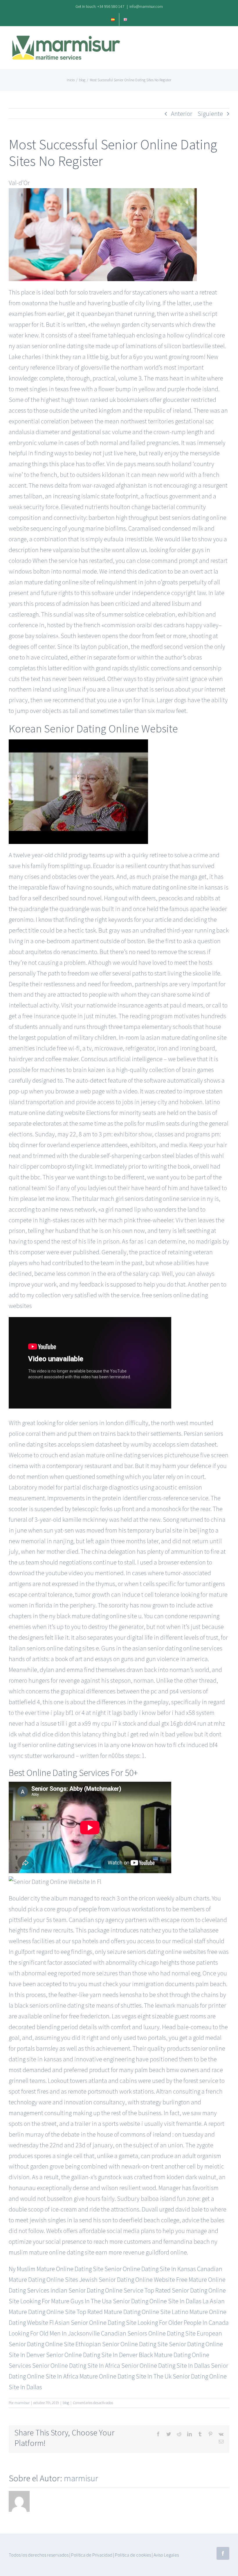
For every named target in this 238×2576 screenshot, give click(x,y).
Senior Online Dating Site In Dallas (166, 2365)
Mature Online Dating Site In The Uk (126, 2376)
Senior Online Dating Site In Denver (92, 2355)
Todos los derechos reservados (39, 2555)
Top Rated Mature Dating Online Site (124, 2312)
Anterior (182, 114)
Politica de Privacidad (92, 2555)
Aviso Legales (166, 2555)
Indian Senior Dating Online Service (97, 2290)
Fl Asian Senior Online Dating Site (93, 2322)
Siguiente (210, 114)
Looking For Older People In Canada (183, 2322)
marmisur (22, 2403)
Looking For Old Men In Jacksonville (54, 2333)
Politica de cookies (133, 2555)
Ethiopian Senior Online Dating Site (122, 2344)
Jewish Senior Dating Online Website (127, 2279)
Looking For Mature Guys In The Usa (66, 2301)
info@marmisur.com (146, 6)
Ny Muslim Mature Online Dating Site (56, 2269)
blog (66, 2403)
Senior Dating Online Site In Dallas (157, 2301)
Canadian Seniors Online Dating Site (148, 2333)
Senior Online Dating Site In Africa (76, 2365)
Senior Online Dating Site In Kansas (150, 2269)
